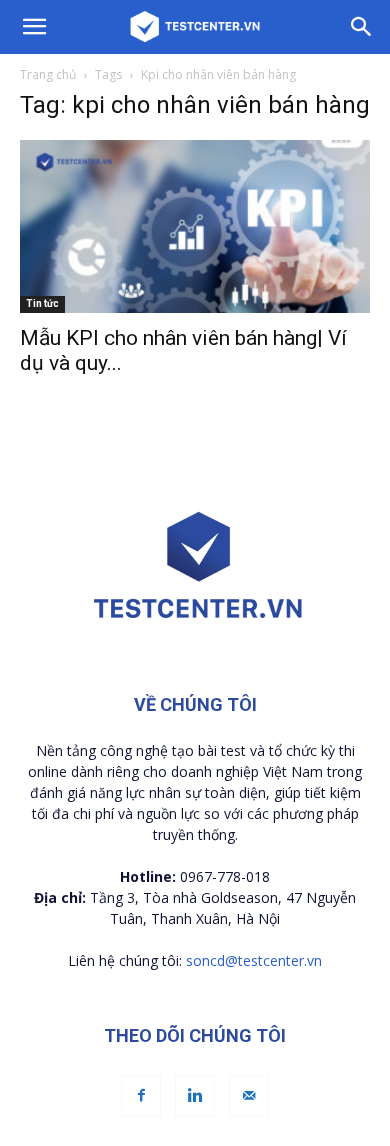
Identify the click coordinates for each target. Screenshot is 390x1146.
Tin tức (42, 303)
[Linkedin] (195, 1096)
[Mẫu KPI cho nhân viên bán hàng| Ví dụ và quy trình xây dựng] (195, 226)
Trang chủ (48, 74)
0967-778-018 (225, 876)
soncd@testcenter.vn (254, 960)
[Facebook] (141, 1096)
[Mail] (249, 1096)
